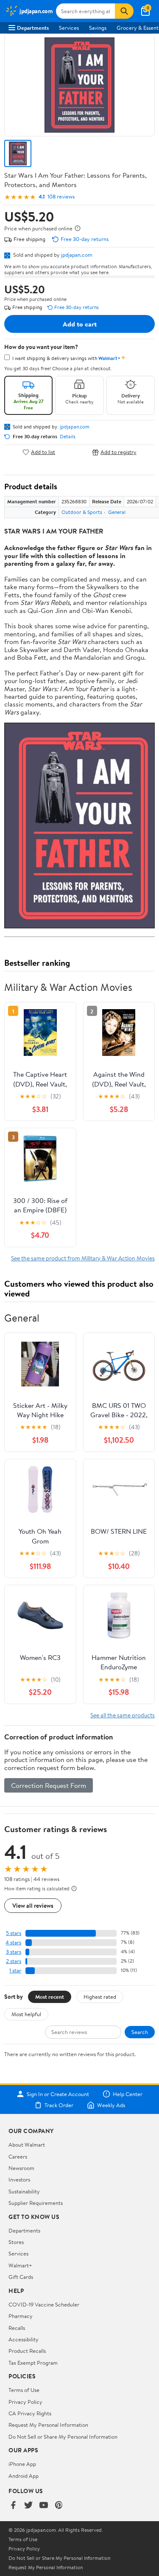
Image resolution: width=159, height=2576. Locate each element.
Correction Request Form (49, 1785)
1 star (15, 1970)
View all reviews (33, 1905)
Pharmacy (21, 2316)
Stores (16, 2242)
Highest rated (100, 1997)
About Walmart (27, 2145)
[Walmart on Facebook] (13, 2506)
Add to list (43, 452)
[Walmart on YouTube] (44, 2506)
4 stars (13, 1942)
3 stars (14, 1952)
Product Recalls (27, 2351)
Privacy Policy (25, 2402)
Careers (18, 2156)
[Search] (124, 11)
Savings (98, 28)
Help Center (128, 2094)
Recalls (17, 2328)
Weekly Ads (111, 2105)
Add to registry (119, 452)
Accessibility (24, 2339)
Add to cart (80, 324)
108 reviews (61, 197)
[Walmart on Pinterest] (59, 2506)
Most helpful (26, 2014)
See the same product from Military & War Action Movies (83, 1258)
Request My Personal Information (48, 2425)
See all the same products (123, 1715)
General (117, 512)
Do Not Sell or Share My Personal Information (63, 2437)
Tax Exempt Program (33, 2363)
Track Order (59, 2105)
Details (68, 437)
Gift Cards (21, 2277)
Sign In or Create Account (58, 2094)
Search (140, 2032)
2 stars (14, 1961)
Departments (33, 28)
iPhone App (22, 2464)
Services (69, 28)
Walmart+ (20, 2265)
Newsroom (21, 2168)
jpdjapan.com (77, 255)
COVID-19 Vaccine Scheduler (44, 2304)
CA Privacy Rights (30, 2413)
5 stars (14, 1933)
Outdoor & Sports (82, 512)
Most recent (50, 1997)
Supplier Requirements (36, 2203)
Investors (19, 2179)
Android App (24, 2476)
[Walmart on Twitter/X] (28, 2506)
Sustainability (24, 2191)
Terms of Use (24, 2390)
